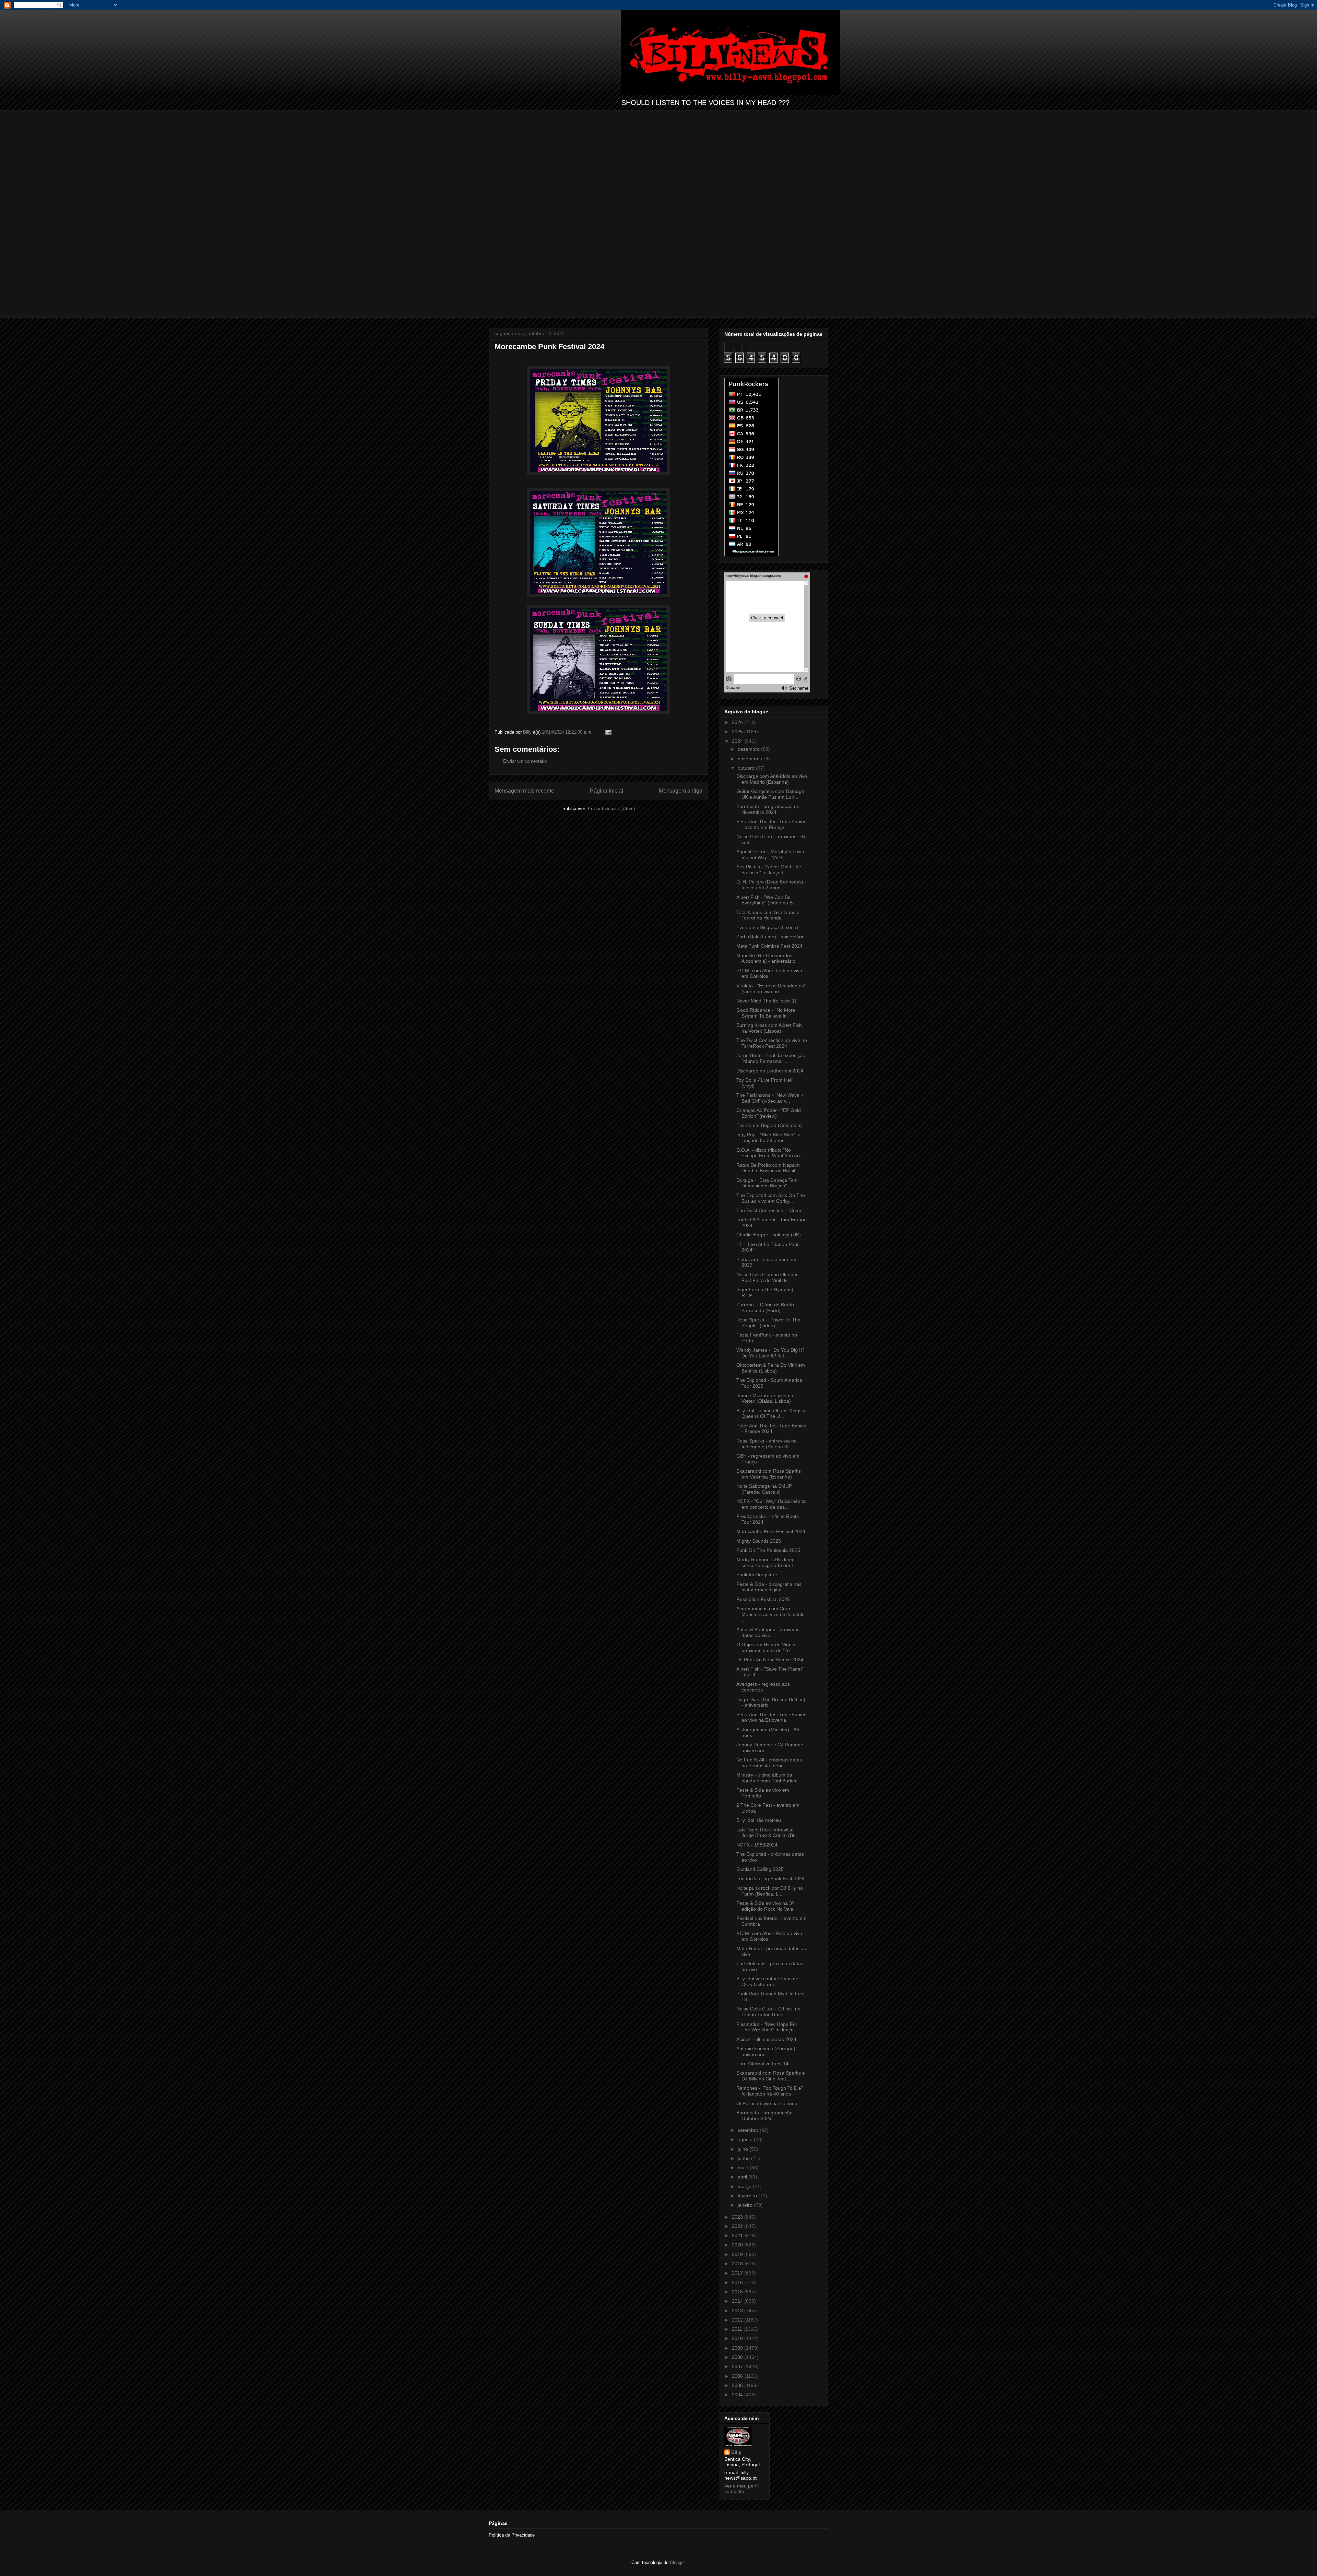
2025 (738, 732)
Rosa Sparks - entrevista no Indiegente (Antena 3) (767, 1444)
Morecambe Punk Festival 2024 (771, 1531)
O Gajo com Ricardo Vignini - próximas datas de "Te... (768, 1647)
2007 (738, 2366)
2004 (738, 2395)
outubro (747, 768)
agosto (746, 2139)
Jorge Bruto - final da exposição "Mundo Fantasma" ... (771, 1058)
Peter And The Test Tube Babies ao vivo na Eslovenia (771, 1717)
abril (743, 2177)
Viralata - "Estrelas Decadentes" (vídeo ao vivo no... (771, 989)
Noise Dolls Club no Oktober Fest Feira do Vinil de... (767, 1277)
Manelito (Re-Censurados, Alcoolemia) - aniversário (766, 958)
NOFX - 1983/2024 (757, 1845)
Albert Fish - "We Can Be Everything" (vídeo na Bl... (767, 900)
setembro (749, 2130)
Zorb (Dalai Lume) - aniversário (770, 937)
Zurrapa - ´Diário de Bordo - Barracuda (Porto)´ (767, 1308)
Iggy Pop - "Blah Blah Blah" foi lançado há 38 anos (769, 1137)
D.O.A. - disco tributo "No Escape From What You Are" (770, 1153)
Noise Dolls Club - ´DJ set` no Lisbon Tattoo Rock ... (768, 2012)
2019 (738, 2254)
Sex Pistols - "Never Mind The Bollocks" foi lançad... (769, 870)
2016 (738, 2282)
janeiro (746, 2205)
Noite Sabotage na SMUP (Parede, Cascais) (764, 1489)
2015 (738, 2292)
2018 (738, 2264)
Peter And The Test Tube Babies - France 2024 (771, 1429)
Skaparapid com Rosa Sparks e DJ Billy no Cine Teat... (771, 2076)
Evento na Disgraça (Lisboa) (767, 927)
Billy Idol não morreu (759, 1820)
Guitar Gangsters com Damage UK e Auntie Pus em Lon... (770, 794)
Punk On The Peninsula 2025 (768, 1550)
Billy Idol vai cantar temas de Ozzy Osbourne (767, 1981)
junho (744, 2158)
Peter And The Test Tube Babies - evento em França (771, 824)
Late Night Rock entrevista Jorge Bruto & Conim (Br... (767, 1833)
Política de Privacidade (512, 2535)
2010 (738, 2338)
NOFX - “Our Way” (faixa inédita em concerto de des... (771, 1504)
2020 (738, 2245)
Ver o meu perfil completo (741, 2489)
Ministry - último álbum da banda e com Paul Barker (767, 1778)
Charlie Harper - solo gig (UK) (769, 1235)
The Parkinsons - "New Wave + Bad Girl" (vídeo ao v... (770, 1098)
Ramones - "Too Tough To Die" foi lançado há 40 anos (770, 2091)
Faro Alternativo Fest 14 (762, 2064)
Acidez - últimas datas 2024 (766, 2039)
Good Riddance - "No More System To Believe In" (766, 1013)
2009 (738, 2348)
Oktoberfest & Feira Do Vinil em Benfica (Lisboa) (771, 1368)
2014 (738, 2301)
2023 (738, 2217)
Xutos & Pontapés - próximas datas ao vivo (768, 1632)
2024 (738, 741)
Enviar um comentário (525, 761)
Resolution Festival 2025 (763, 1599)
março (745, 2186)
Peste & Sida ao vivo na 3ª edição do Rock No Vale (765, 1906)
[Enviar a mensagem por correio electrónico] (608, 732)
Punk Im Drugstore (757, 1575)
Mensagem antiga (681, 791)
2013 (738, 2311)
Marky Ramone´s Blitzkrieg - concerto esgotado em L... (767, 1562)
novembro (749, 759)
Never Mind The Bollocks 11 (767, 1001)
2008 (738, 2357)
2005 (738, 2385)
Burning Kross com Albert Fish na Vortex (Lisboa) (769, 1028)
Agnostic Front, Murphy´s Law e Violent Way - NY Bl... (771, 854)
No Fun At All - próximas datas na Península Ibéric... (769, 1763)
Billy (736, 2452)
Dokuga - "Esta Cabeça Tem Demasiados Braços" (767, 1183)
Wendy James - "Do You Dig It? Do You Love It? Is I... (770, 1353)
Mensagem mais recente (524, 791)
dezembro (749, 749)
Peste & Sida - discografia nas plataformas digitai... (769, 1587)
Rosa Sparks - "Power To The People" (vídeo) (768, 1323)
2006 (738, 2376)
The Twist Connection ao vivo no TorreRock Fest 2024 (772, 1043)
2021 (738, 2235)
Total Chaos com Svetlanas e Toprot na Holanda (768, 915)
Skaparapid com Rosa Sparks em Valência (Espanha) (769, 1474)
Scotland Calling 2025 (760, 1869)
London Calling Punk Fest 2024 (770, 1878)
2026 (738, 722)
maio (744, 2168)
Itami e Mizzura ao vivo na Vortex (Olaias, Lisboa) (765, 1398)
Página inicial (607, 791)
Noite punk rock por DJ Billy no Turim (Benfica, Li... (770, 1891)
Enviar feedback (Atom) (611, 809)
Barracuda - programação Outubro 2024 (764, 2116)
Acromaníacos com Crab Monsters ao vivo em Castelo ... (770, 1614)
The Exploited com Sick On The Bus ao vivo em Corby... (771, 1198)
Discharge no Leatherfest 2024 (770, 1071)
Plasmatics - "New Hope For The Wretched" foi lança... (767, 2027)
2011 (738, 2329)
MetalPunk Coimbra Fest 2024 (769, 946)
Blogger (677, 2562)
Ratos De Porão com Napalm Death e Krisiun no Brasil (768, 1168)
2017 (738, 2273)
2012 (738, 2320)
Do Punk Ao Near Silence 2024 (770, 1660)
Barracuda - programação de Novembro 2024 (768, 809)
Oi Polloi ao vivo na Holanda (767, 2103)
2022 (738, 2226)
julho (744, 2149)
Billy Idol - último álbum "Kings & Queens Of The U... (771, 1414)
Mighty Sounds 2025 (759, 1541)
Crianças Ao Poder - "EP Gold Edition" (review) (769, 1113)
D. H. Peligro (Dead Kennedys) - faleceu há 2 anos (771, 885)
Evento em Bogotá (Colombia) (769, 1125)
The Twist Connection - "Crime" (770, 1210)
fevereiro (748, 2196)
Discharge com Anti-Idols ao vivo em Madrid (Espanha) (772, 779)
